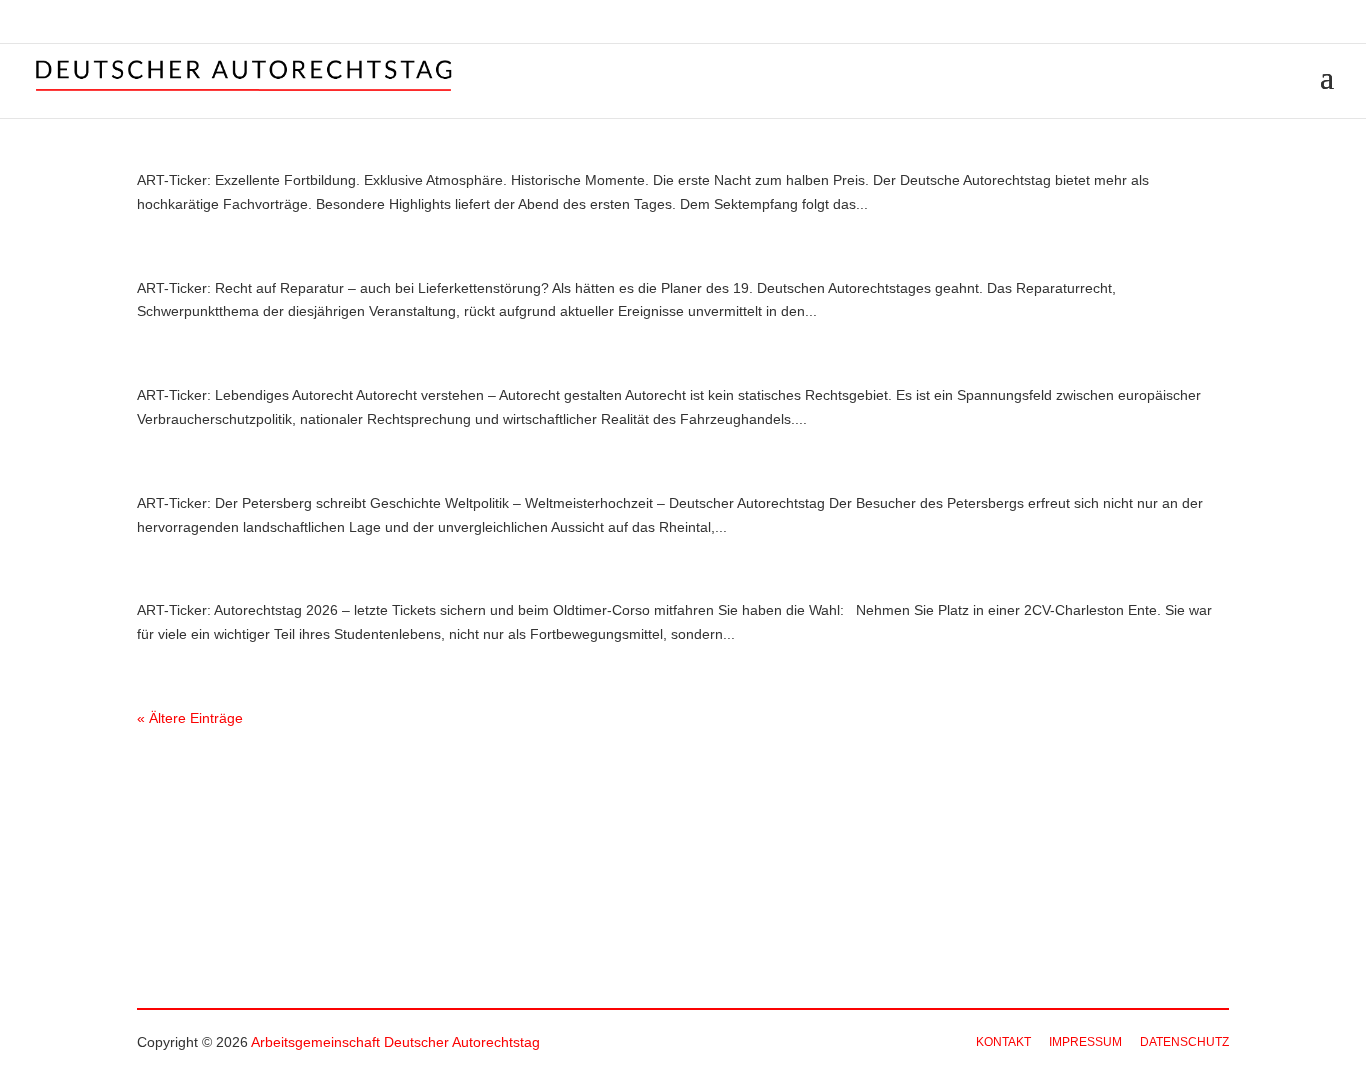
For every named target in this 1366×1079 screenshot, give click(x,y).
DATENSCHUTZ (1184, 1042)
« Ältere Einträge (190, 718)
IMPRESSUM (1085, 1042)
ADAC (1230, 23)
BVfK (1276, 23)
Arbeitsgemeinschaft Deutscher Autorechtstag (395, 1042)
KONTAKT (1003, 1042)
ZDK (1322, 23)
